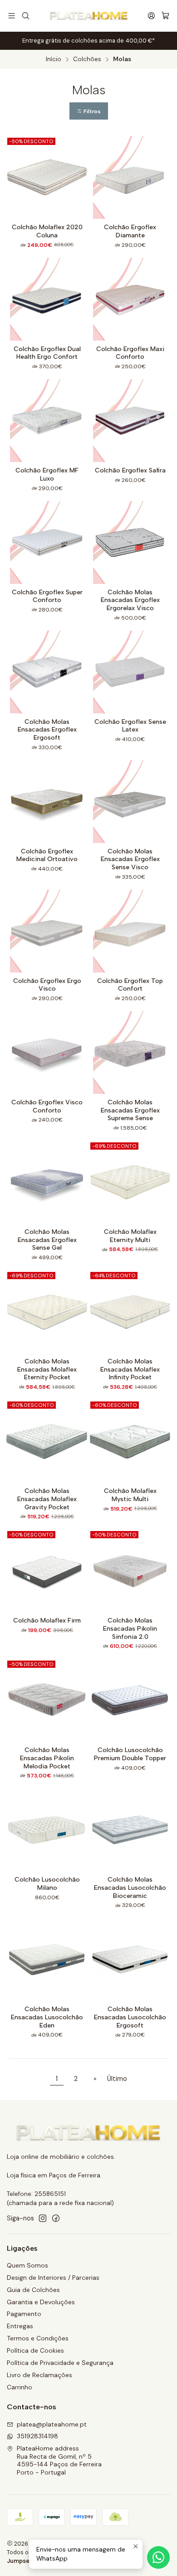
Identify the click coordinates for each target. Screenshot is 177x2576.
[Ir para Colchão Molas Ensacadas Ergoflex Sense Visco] (130, 802)
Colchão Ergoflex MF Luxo (47, 474)
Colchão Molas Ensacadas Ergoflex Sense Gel (47, 1240)
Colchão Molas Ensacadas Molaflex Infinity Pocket (130, 1369)
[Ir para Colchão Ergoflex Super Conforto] (47, 542)
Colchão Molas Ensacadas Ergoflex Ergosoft (47, 730)
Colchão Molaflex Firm (47, 1620)
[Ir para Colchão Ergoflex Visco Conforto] (47, 1052)
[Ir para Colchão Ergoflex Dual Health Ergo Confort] (47, 299)
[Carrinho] (165, 16)
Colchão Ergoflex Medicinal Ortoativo (47, 855)
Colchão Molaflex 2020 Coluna (47, 231)
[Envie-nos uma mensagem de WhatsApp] (158, 2557)
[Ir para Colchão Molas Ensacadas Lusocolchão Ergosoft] (130, 1959)
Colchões (87, 59)
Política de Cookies (35, 2350)
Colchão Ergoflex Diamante (130, 231)
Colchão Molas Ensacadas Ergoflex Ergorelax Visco (130, 600)
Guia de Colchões (33, 2290)
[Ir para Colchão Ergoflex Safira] (130, 421)
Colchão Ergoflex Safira (130, 470)
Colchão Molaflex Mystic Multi (130, 1495)
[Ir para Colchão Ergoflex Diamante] (130, 177)
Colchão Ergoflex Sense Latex (130, 726)
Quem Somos (27, 2265)
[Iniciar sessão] (151, 16)
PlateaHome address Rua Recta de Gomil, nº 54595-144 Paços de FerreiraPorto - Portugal (59, 2460)
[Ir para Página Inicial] (89, 16)
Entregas (20, 2326)
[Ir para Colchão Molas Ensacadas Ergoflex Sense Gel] (47, 1182)
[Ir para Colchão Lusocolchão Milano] (47, 1830)
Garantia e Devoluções (41, 2302)
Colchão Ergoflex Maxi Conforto (130, 353)
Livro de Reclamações (39, 2375)
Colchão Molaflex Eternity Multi (130, 1236)
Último (117, 2079)
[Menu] (12, 16)
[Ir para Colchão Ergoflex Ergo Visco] (47, 931)
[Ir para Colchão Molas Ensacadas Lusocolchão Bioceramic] (130, 1830)
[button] (89, 111)
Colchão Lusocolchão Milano (47, 1884)
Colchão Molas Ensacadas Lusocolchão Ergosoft (130, 2017)
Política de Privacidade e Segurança (60, 2363)
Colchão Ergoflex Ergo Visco (47, 985)
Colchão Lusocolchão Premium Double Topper (130, 1754)
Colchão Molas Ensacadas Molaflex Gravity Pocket (47, 1499)
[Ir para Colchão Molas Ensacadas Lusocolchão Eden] (47, 1959)
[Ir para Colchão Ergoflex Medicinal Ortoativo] (47, 802)
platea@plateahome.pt (52, 2424)
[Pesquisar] (25, 16)
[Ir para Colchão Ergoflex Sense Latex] (130, 672)
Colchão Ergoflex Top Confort (130, 985)
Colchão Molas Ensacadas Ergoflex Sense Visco (130, 859)
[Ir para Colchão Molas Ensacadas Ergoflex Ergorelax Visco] (130, 542)
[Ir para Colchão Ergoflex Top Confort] (130, 931)
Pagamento (24, 2314)
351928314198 (37, 2436)
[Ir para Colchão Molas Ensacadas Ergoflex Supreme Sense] (130, 1052)
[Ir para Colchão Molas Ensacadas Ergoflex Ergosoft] (47, 672)
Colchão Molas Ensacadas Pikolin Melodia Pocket (47, 1758)
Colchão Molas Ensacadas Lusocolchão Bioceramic (130, 1887)
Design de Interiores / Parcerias (53, 2277)
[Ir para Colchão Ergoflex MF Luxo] (47, 421)
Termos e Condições (38, 2338)
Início (54, 59)
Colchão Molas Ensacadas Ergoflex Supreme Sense (130, 1110)
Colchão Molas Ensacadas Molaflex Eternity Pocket (47, 1369)
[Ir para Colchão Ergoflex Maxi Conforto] (130, 299)
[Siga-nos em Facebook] (56, 2218)
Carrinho (20, 2387)
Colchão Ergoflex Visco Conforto (47, 1106)
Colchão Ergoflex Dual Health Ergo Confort (47, 353)
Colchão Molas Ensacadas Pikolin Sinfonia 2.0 (130, 1628)
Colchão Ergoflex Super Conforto (47, 596)
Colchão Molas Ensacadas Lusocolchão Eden (47, 2017)
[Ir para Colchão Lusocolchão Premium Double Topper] (130, 1700)
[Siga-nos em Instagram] (43, 2218)
